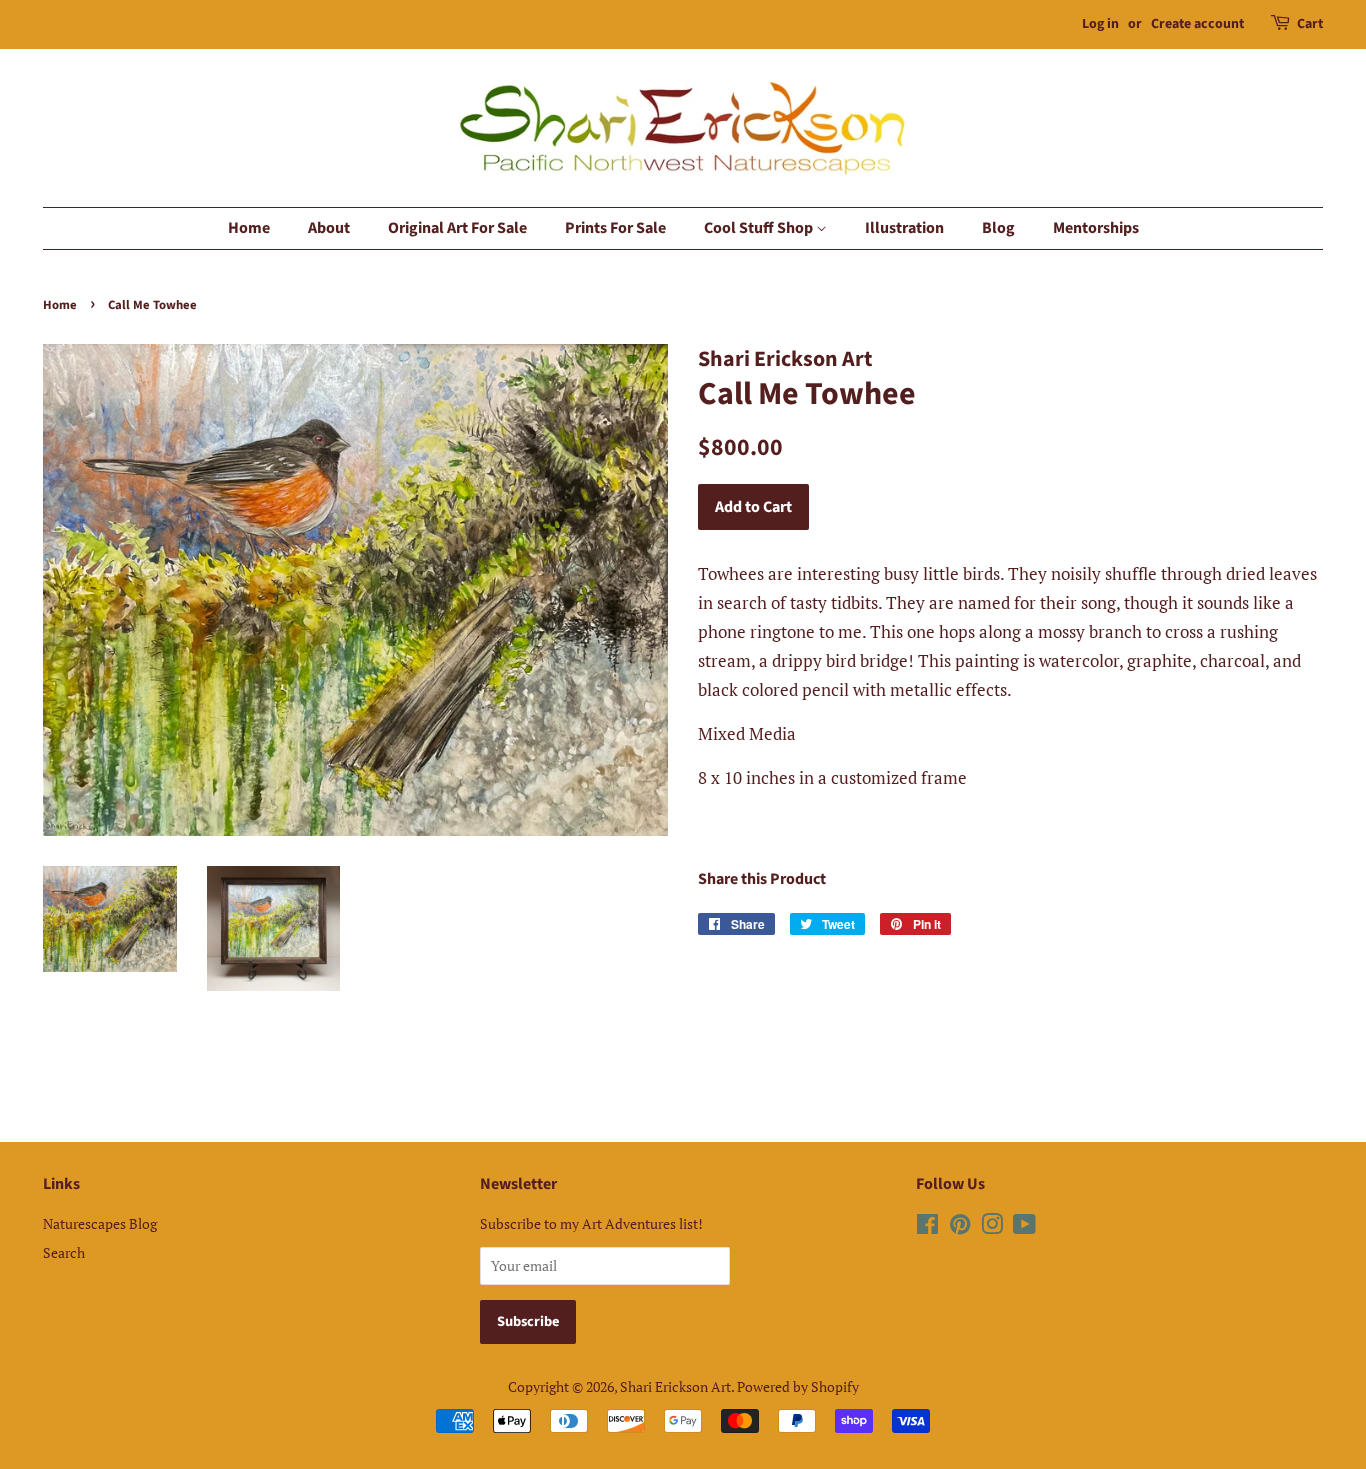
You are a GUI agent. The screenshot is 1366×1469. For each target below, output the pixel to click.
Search (64, 1252)
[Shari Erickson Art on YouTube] (1024, 1227)
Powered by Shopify (798, 1386)
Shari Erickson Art (675, 1386)
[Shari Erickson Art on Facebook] (927, 1227)
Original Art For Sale (457, 228)
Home (249, 228)
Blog (998, 228)
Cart (1310, 24)
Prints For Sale (615, 228)
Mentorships (1096, 228)
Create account (1197, 24)
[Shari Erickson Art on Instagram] (992, 1227)
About (329, 228)
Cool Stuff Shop (760, 228)
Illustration (904, 228)
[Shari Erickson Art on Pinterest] (960, 1227)
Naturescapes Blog (100, 1223)
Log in (1100, 24)
